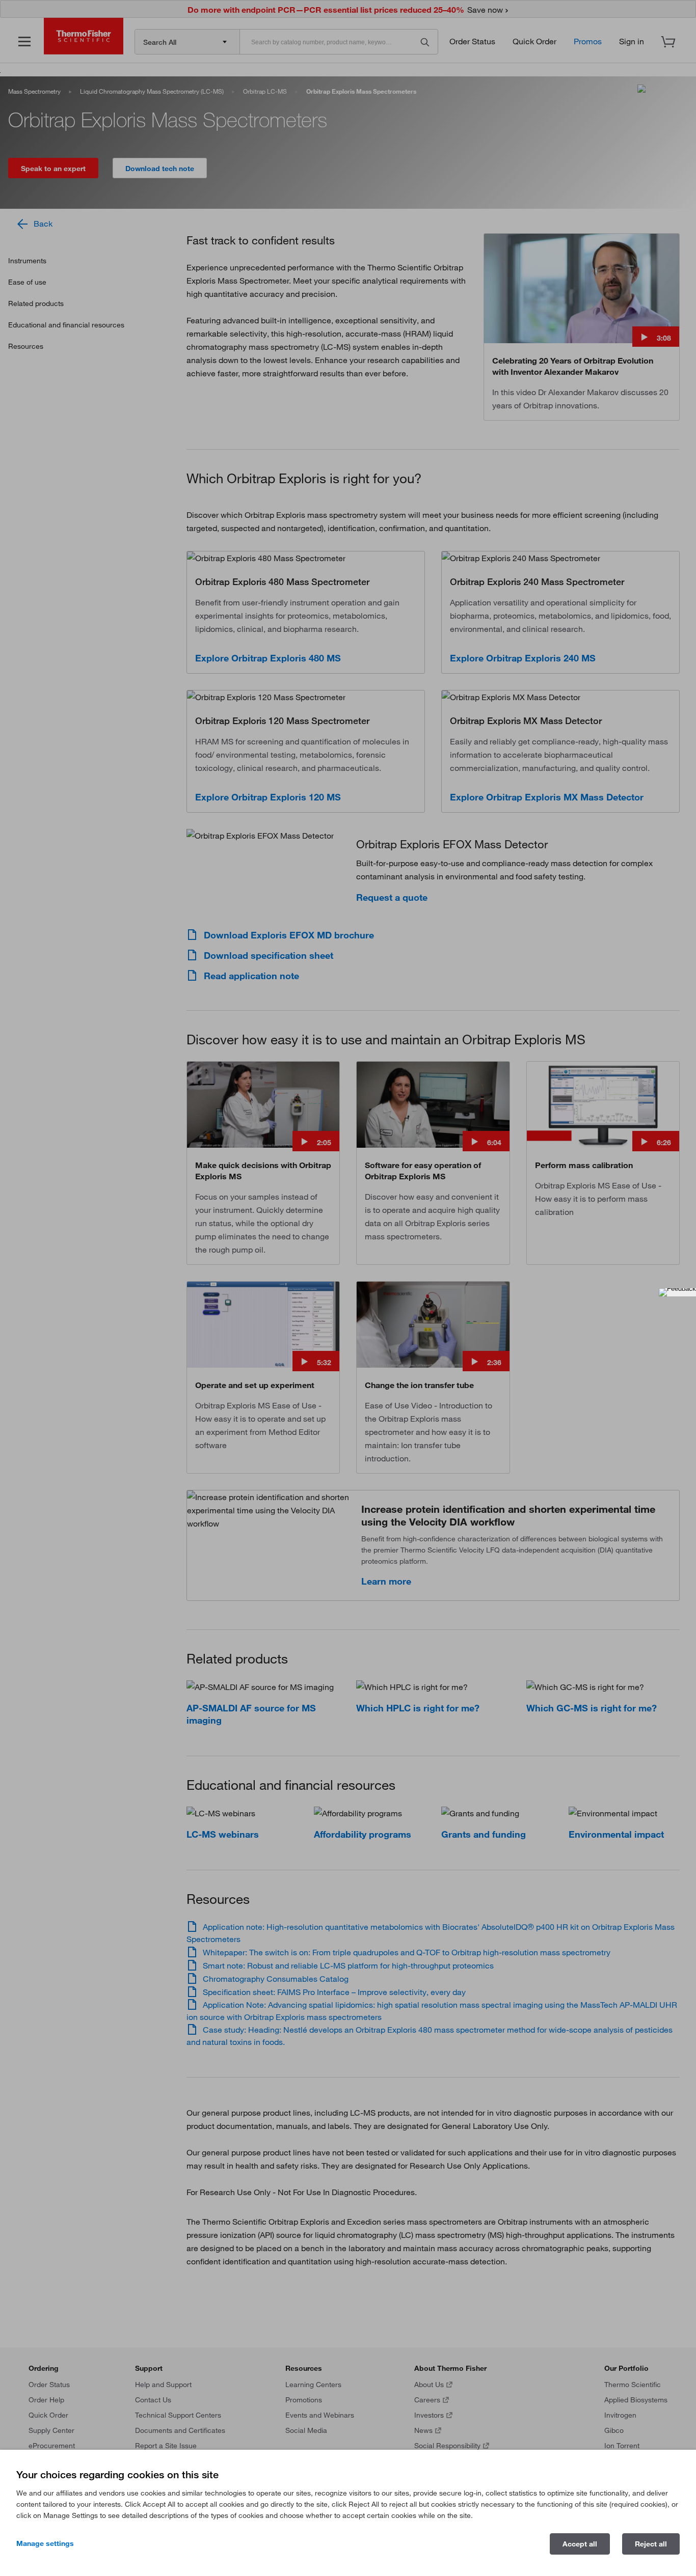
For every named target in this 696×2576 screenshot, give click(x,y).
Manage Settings (45, 2543)
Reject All (651, 2544)
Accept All (580, 2544)
